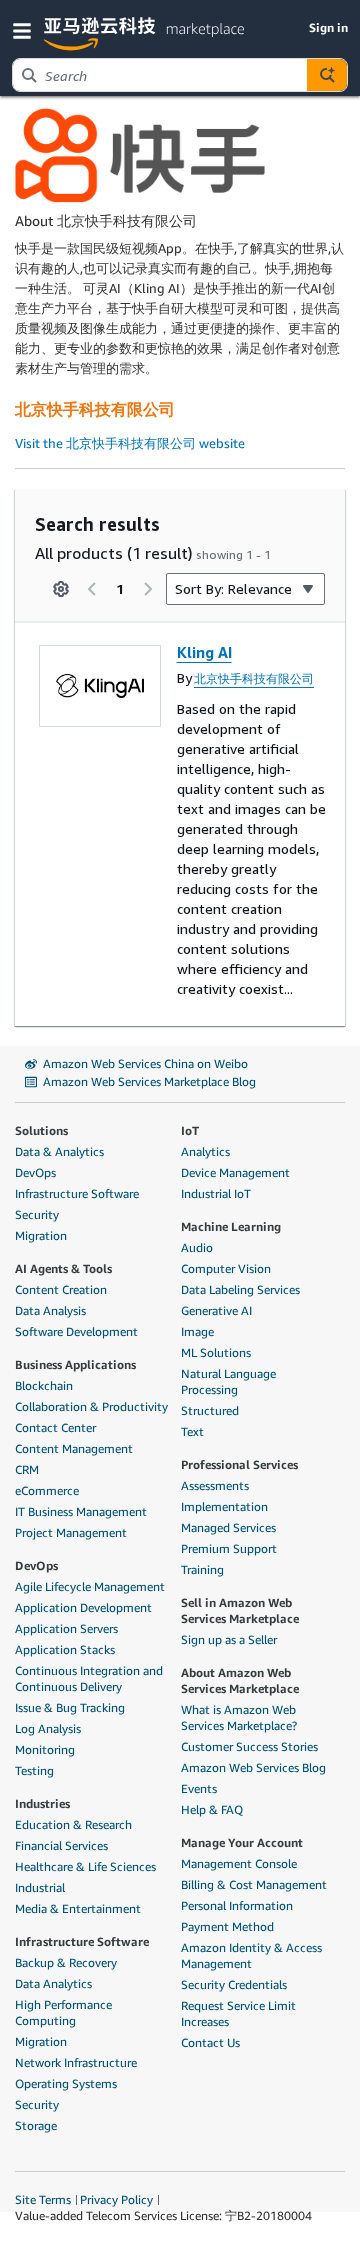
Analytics (205, 1151)
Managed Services (228, 1527)
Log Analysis (48, 1728)
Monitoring (45, 1749)
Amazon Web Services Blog (253, 1767)
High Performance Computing (63, 2012)
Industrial (40, 1887)
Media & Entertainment (78, 1908)
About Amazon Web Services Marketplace (240, 1680)
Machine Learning (231, 1226)
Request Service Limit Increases (238, 2013)
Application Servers (66, 1628)
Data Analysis (50, 1310)
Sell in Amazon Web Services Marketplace (240, 1610)
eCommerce (47, 1490)
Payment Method (227, 1926)
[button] (26, 29)
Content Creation (61, 1289)
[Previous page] (92, 589)
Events (199, 1788)
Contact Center (55, 1427)
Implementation (224, 1506)
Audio (197, 1247)
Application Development (83, 1607)
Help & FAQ (212, 1809)
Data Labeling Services (240, 1289)
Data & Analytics (59, 1151)
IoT (190, 1130)
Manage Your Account (242, 1842)
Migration (41, 1235)
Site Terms (43, 2199)
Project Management (71, 1532)
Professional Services (239, 1464)
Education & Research (73, 1824)
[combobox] (160, 75)
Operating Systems (66, 2083)
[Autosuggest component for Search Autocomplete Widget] (327, 75)
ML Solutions (216, 1352)
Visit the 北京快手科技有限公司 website (130, 443)
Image (197, 1331)
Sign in (328, 27)
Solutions (41, 1130)
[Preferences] (61, 589)
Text (192, 1431)
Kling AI (204, 652)
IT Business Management (81, 1511)
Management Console (239, 1863)
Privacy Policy (116, 2199)
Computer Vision (226, 1268)
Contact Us (210, 2042)
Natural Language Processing (228, 1381)
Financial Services (61, 1845)
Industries (42, 1803)
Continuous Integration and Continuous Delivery (89, 1678)
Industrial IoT (216, 1193)
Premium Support (229, 1548)
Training (202, 1569)
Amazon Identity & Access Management (251, 1955)
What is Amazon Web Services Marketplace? (239, 1717)
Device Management (235, 1172)
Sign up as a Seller (229, 1639)
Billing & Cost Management (254, 1884)
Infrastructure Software (77, 1193)
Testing (34, 1770)
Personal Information (237, 1905)
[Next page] (148, 589)
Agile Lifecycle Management (90, 1586)
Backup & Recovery (66, 1962)
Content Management (74, 1448)
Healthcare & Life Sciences (85, 1866)
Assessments (215, 1485)
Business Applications (75, 1364)
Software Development (76, 1331)
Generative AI (216, 1310)
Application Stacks (65, 1649)
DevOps (35, 1172)
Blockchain (44, 1385)
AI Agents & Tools (63, 1268)
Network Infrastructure (76, 2062)
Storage (36, 2125)
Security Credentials (234, 1984)
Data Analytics (53, 1983)
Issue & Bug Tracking (70, 1707)
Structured (210, 1410)
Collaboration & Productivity (91, 1406)
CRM (27, 1469)
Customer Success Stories (249, 1746)
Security (37, 1214)
